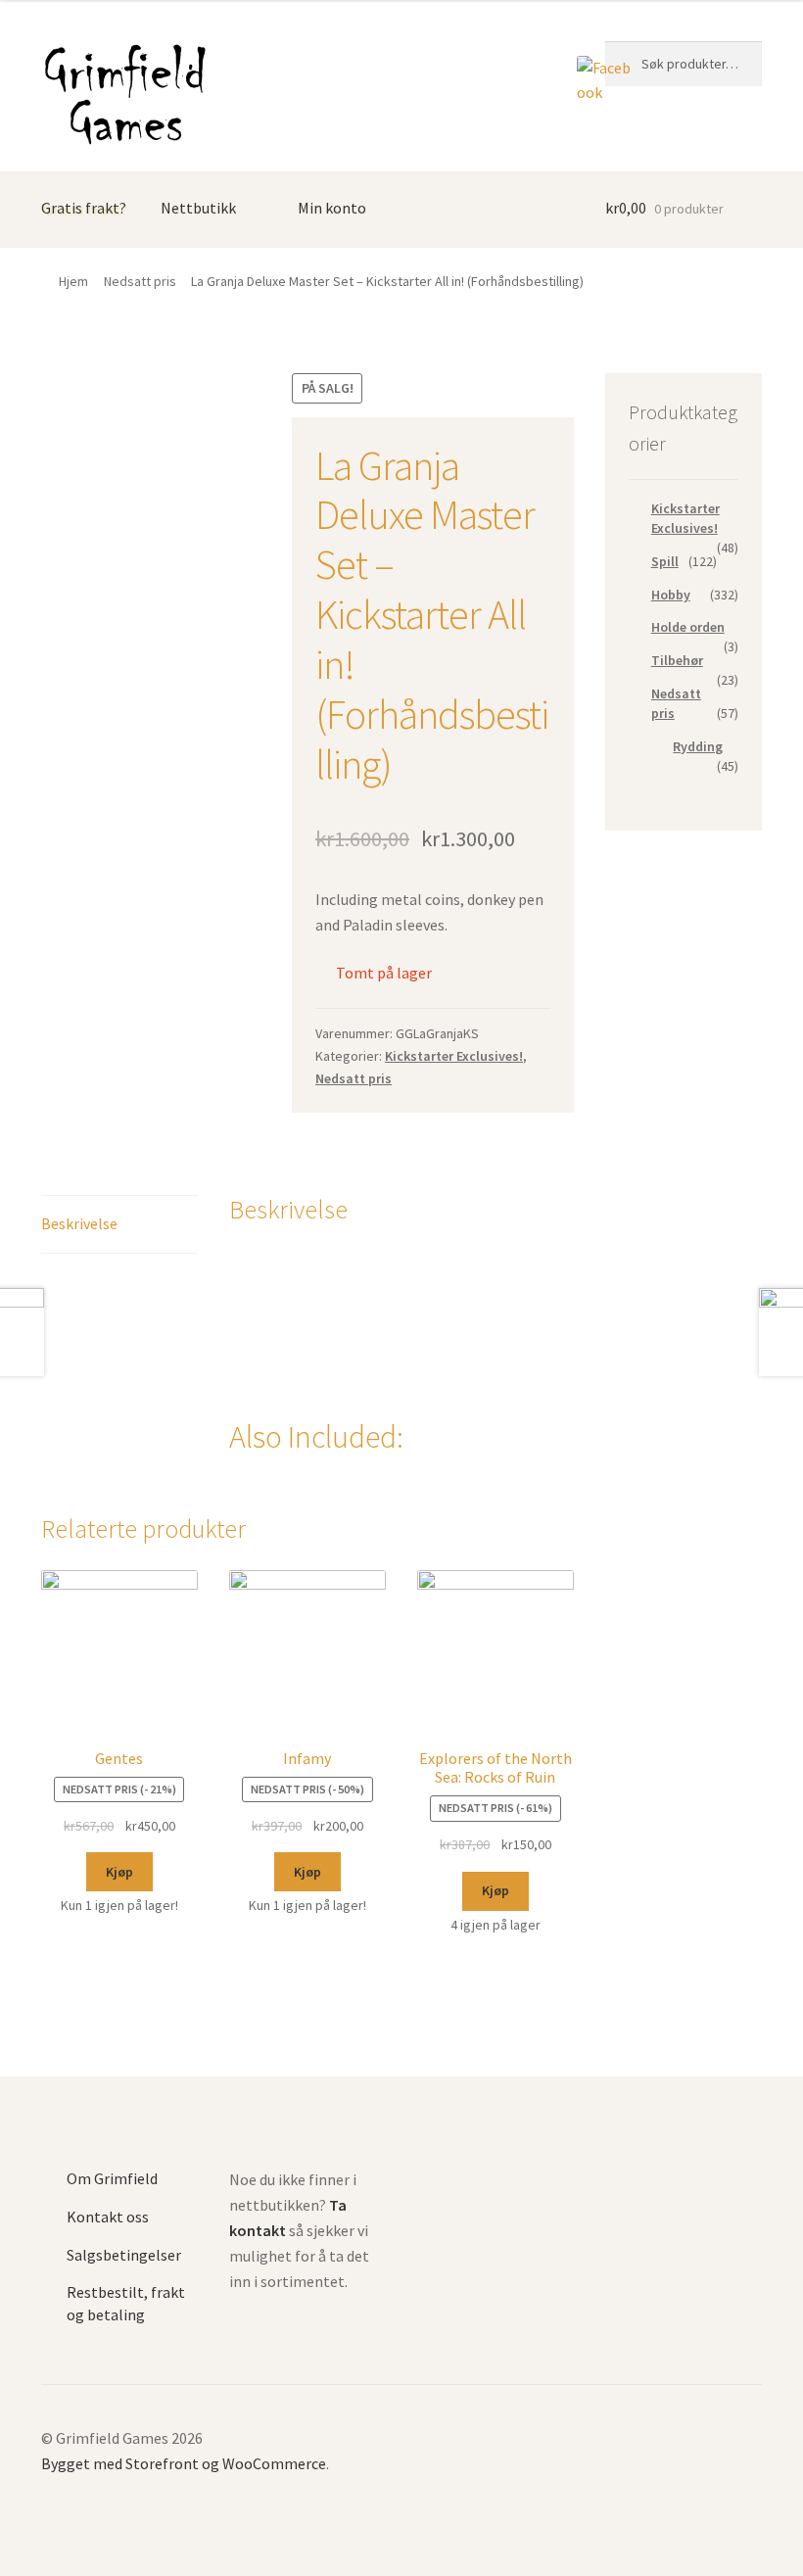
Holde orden (688, 627)
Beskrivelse (79, 1223)
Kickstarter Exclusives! (454, 1056)
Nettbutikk (198, 208)
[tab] (119, 1225)
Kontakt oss (108, 2217)
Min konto (332, 208)
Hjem (73, 281)
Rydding (698, 746)
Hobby (671, 595)
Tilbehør (677, 660)
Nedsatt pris (140, 281)
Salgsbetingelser (124, 2255)
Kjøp (119, 1872)
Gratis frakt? (84, 208)
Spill (665, 561)
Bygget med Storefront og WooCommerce (184, 2463)
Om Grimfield (112, 2178)
